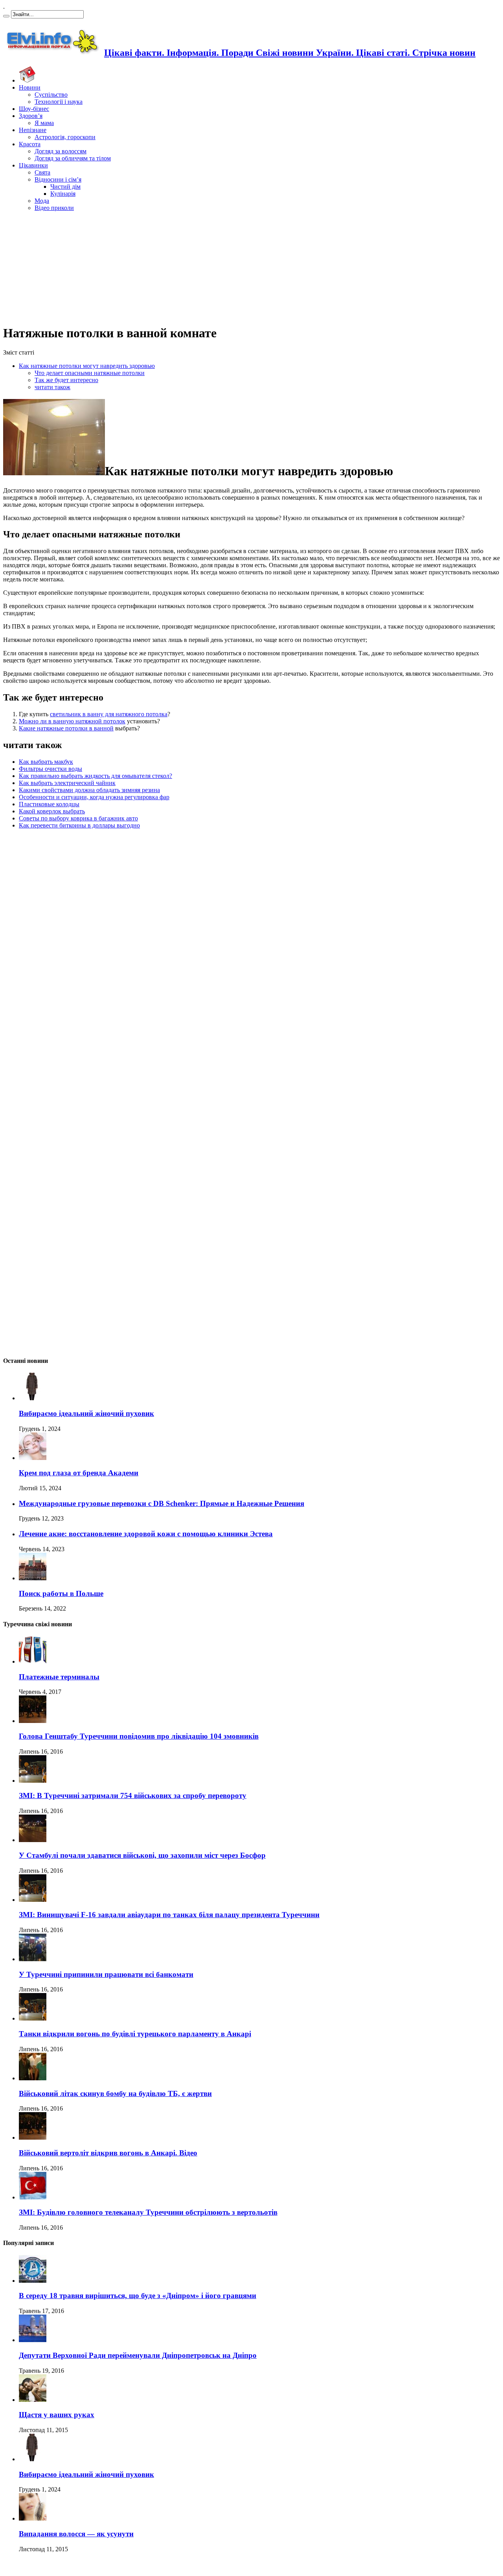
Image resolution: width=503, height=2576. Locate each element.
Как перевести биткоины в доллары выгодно (79, 825)
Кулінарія (63, 194)
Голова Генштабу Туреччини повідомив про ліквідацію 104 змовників (139, 1736)
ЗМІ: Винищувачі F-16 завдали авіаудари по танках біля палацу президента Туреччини (169, 1915)
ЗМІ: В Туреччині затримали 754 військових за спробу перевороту (133, 1795)
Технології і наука (59, 102)
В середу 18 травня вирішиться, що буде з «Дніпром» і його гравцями (138, 2296)
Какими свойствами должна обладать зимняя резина (89, 790)
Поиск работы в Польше (61, 1593)
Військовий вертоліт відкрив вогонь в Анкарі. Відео (108, 2153)
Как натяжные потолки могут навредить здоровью (87, 366)
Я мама (44, 123)
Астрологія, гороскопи (65, 137)
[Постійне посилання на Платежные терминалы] (33, 1661)
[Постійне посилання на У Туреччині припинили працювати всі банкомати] (33, 1959)
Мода (42, 201)
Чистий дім (65, 187)
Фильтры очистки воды (50, 769)
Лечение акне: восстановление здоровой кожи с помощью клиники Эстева (146, 1534)
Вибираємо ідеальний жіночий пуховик (86, 1413)
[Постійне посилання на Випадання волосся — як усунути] (33, 2518)
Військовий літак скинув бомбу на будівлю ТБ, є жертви (115, 2093)
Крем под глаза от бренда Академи (79, 1473)
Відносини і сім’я (58, 179)
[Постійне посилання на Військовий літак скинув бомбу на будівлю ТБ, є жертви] (33, 2078)
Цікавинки (33, 165)
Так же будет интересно (66, 380)
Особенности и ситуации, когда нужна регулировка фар (94, 797)
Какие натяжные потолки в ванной (66, 728)
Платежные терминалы (59, 1677)
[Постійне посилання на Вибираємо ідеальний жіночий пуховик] (33, 1398)
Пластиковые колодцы (49, 804)
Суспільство (51, 95)
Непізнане (33, 130)
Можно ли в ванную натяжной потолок (72, 721)
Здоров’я (31, 116)
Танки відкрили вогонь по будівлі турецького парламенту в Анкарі (135, 2034)
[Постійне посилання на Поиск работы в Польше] (33, 1578)
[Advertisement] (251, 267)
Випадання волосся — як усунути (76, 2534)
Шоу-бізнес (34, 109)
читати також (52, 387)
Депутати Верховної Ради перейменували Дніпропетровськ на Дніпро (138, 2355)
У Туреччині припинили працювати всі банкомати (106, 1974)
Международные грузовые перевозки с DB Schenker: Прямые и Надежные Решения (162, 1503)
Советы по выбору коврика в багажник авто (78, 818)
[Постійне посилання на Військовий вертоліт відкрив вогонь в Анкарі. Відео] (33, 2137)
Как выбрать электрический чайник (67, 783)
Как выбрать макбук (46, 762)
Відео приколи (54, 208)
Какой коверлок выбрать (52, 811)
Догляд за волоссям (61, 151)
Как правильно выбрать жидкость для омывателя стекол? (95, 776)
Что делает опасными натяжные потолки (90, 373)
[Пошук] (6, 16)
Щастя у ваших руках (57, 2415)
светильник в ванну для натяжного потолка (109, 714)
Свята (42, 172)
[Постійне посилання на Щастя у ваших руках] (33, 2400)
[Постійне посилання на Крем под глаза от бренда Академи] (33, 1458)
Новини (30, 87)
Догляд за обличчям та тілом (73, 158)
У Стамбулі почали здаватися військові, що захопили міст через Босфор (142, 1855)
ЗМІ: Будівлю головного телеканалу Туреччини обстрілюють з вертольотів (148, 2212)
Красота (30, 144)
